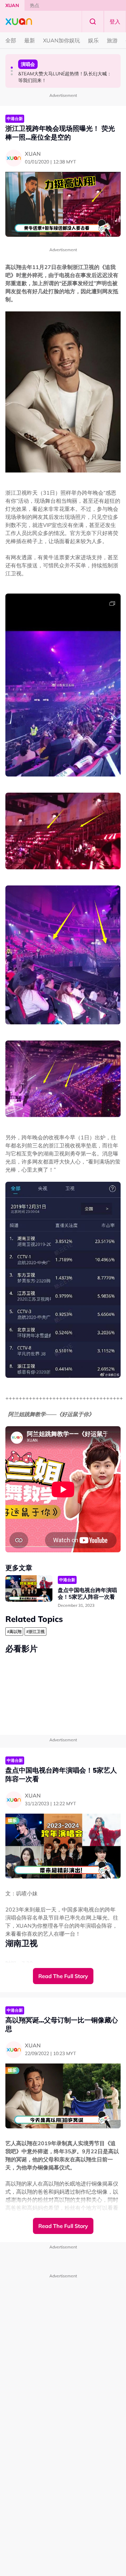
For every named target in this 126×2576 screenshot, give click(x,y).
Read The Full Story (63, 1976)
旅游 (112, 40)
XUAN (12, 5)
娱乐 (93, 40)
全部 (11, 40)
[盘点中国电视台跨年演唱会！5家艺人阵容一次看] (29, 1588)
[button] (12, 68)
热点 (35, 5)
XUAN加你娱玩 (61, 40)
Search (93, 22)
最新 (30, 40)
